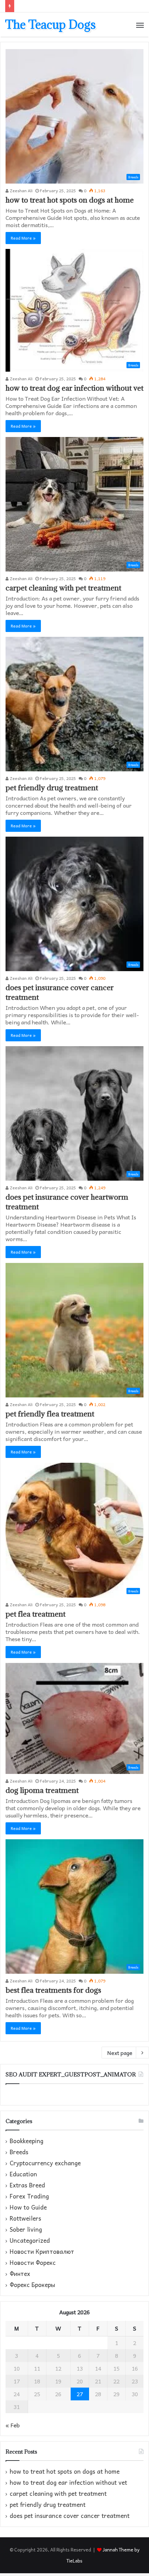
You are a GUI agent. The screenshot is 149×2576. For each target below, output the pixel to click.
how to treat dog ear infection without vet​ (74, 388)
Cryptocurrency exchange (45, 2163)
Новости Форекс (33, 2263)
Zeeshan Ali (21, 190)
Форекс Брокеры (32, 2285)
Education (23, 2174)
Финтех (20, 2274)
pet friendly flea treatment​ (50, 1414)
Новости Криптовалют (42, 2252)
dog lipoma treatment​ (42, 1790)
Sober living (26, 2230)
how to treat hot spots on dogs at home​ (70, 200)
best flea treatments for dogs (53, 1990)
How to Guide (28, 2207)
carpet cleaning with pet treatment (63, 588)
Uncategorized (30, 2241)
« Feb (13, 2425)
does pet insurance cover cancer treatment (70, 2516)
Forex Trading (29, 2196)
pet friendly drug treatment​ (52, 788)
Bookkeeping (27, 2141)
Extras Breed (27, 2185)
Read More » (23, 238)
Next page (120, 2053)
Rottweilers (25, 2219)
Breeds (19, 2152)
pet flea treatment (36, 1614)
